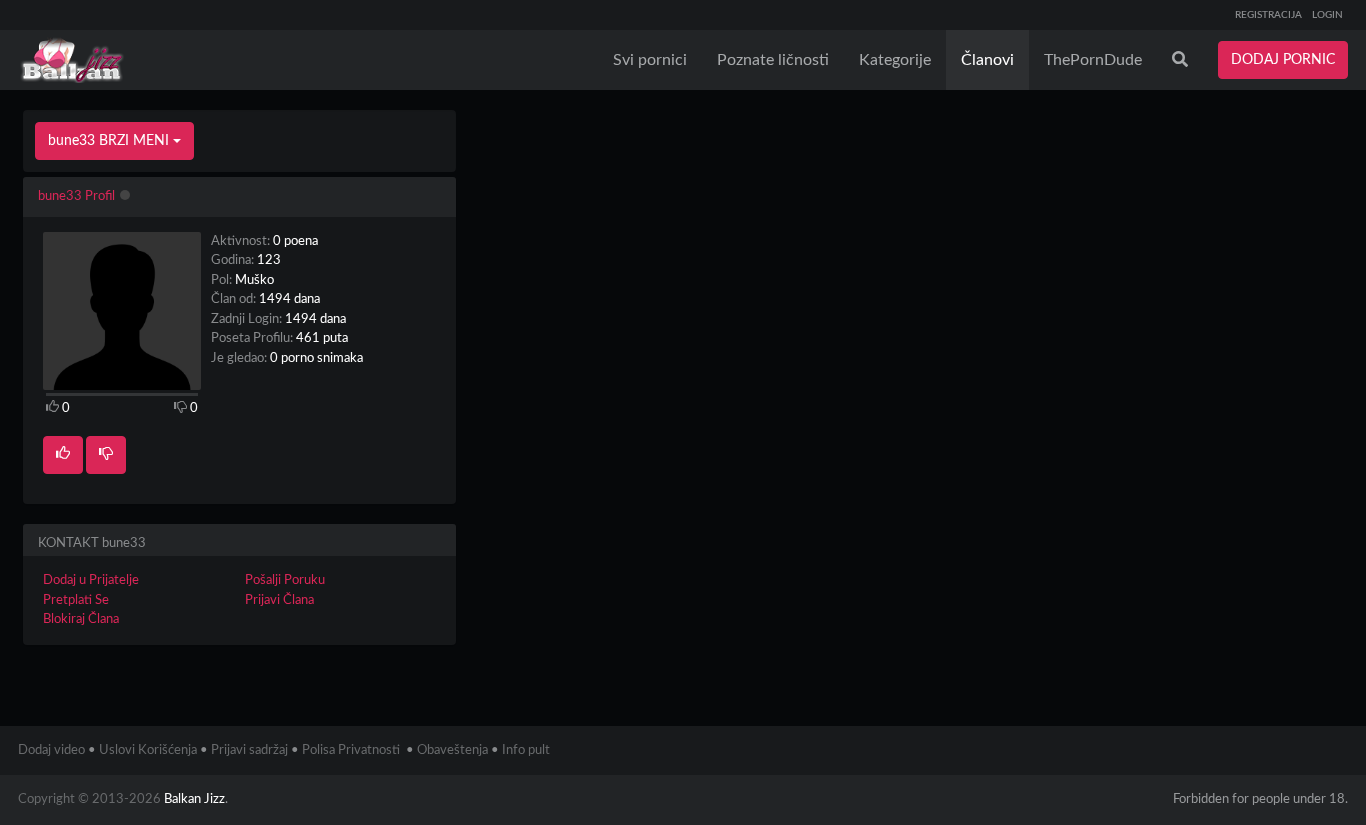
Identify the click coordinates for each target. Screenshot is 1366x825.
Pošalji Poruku (285, 580)
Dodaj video (51, 750)
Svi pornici (650, 60)
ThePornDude (1093, 60)
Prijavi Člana (279, 600)
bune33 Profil (76, 196)
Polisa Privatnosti (351, 750)
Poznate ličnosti (773, 60)
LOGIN (1327, 15)
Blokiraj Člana (81, 619)
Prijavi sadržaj (249, 750)
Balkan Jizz (194, 799)
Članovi (987, 60)
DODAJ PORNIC (1283, 60)
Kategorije (895, 60)
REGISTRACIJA (1268, 15)
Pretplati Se (76, 600)
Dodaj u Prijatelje (91, 580)
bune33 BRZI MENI (110, 141)
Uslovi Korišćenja (148, 750)
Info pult (526, 750)
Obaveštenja (452, 750)
